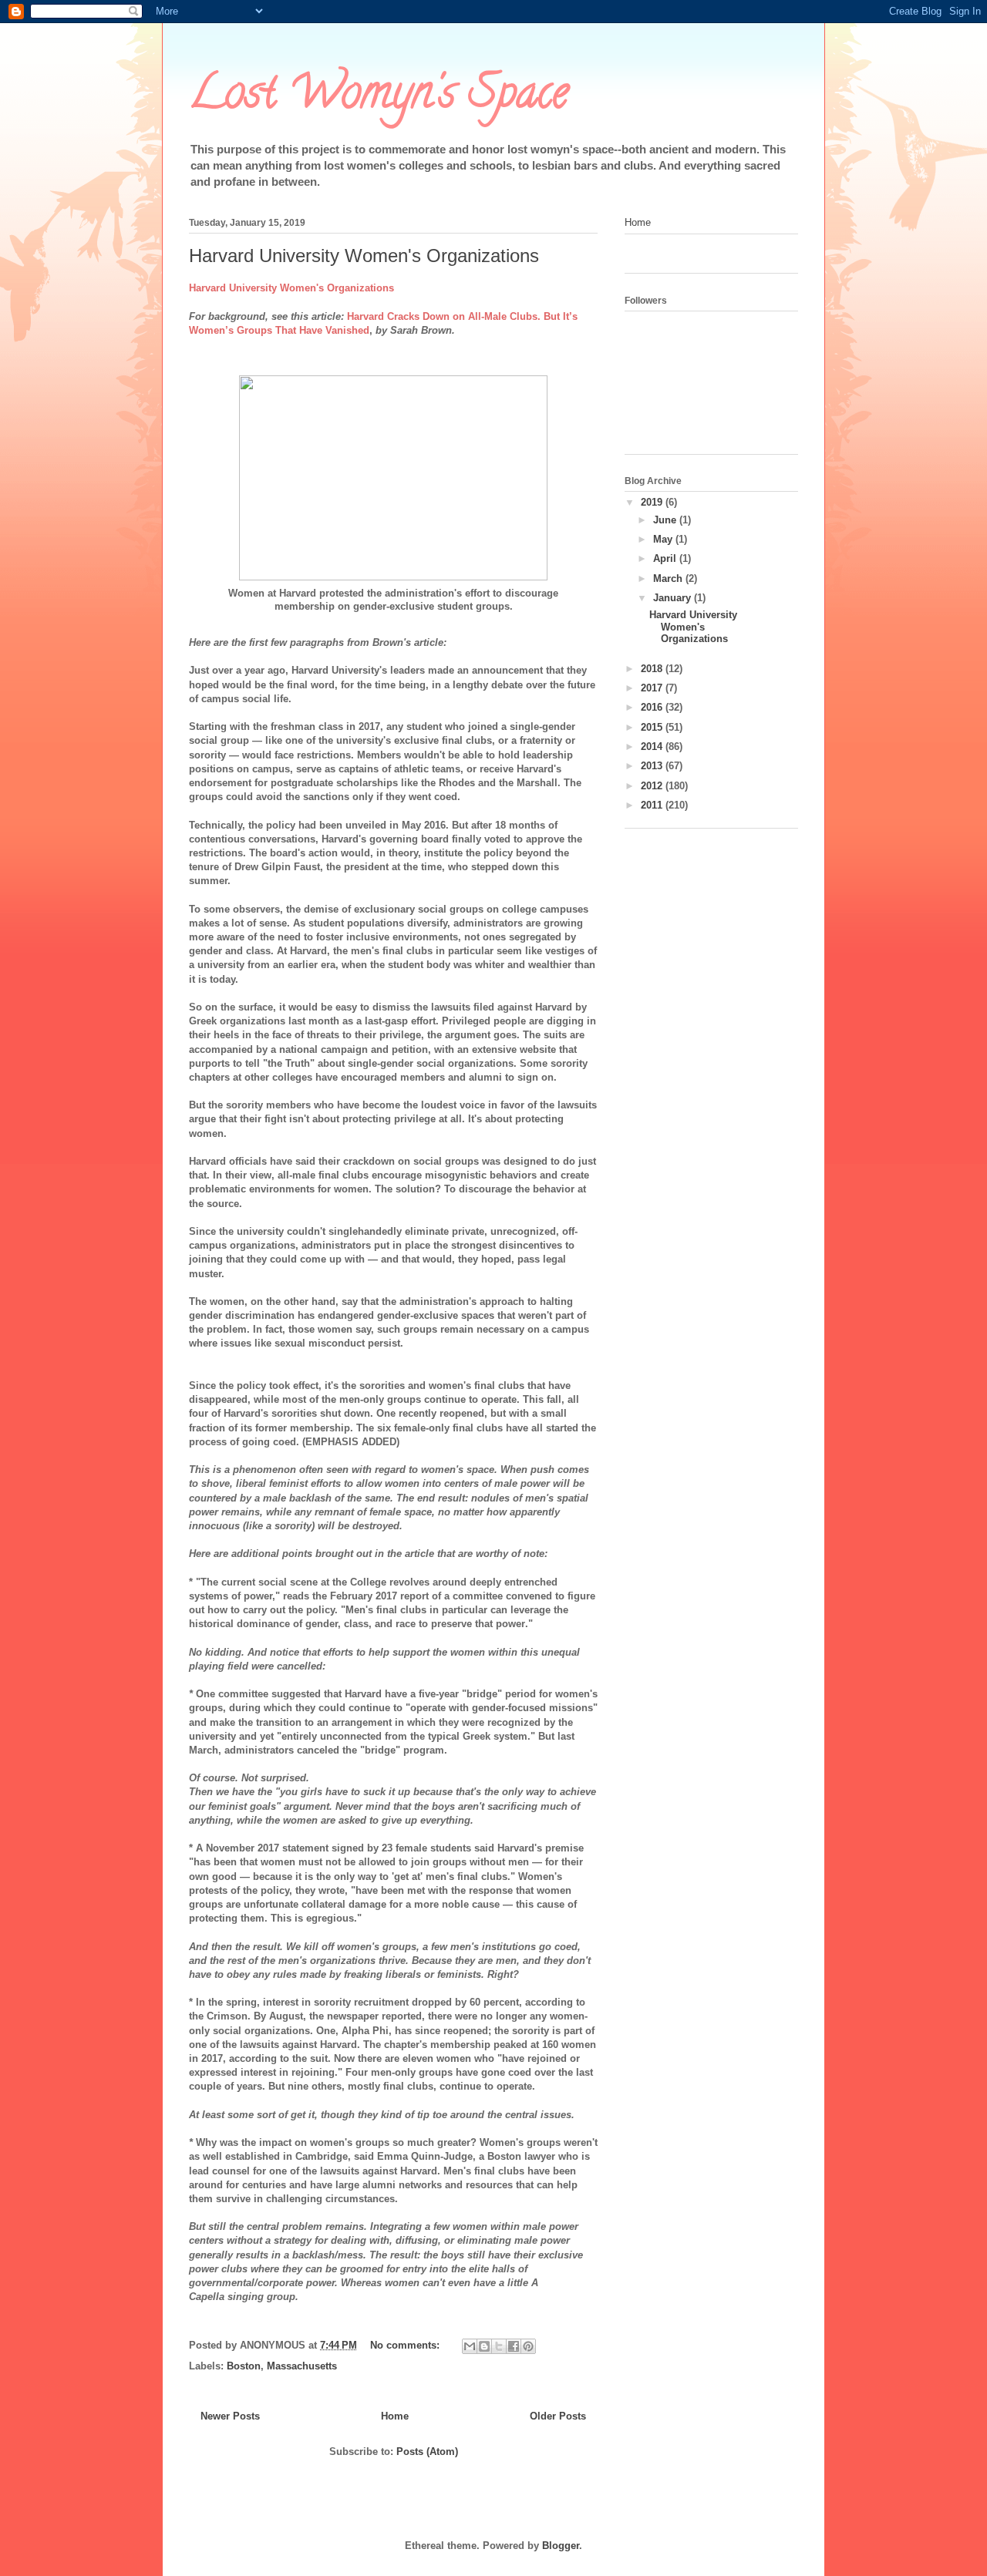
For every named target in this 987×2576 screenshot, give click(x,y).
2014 (653, 747)
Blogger (561, 2546)
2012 (653, 786)
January (674, 598)
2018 (653, 669)
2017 (653, 688)
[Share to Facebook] (514, 2346)
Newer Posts (230, 2416)
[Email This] (470, 2346)
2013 (653, 766)
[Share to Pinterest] (528, 2346)
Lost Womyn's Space (379, 97)
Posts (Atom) (427, 2452)
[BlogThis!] (484, 2346)
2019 (653, 502)
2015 (653, 727)
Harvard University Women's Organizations (364, 256)
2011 (653, 805)
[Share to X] (499, 2346)
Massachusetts (302, 2366)
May (664, 539)
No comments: (406, 2345)
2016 (653, 707)
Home (395, 2416)
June (666, 520)
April (666, 558)
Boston (244, 2366)
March (669, 578)
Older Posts (558, 2416)
